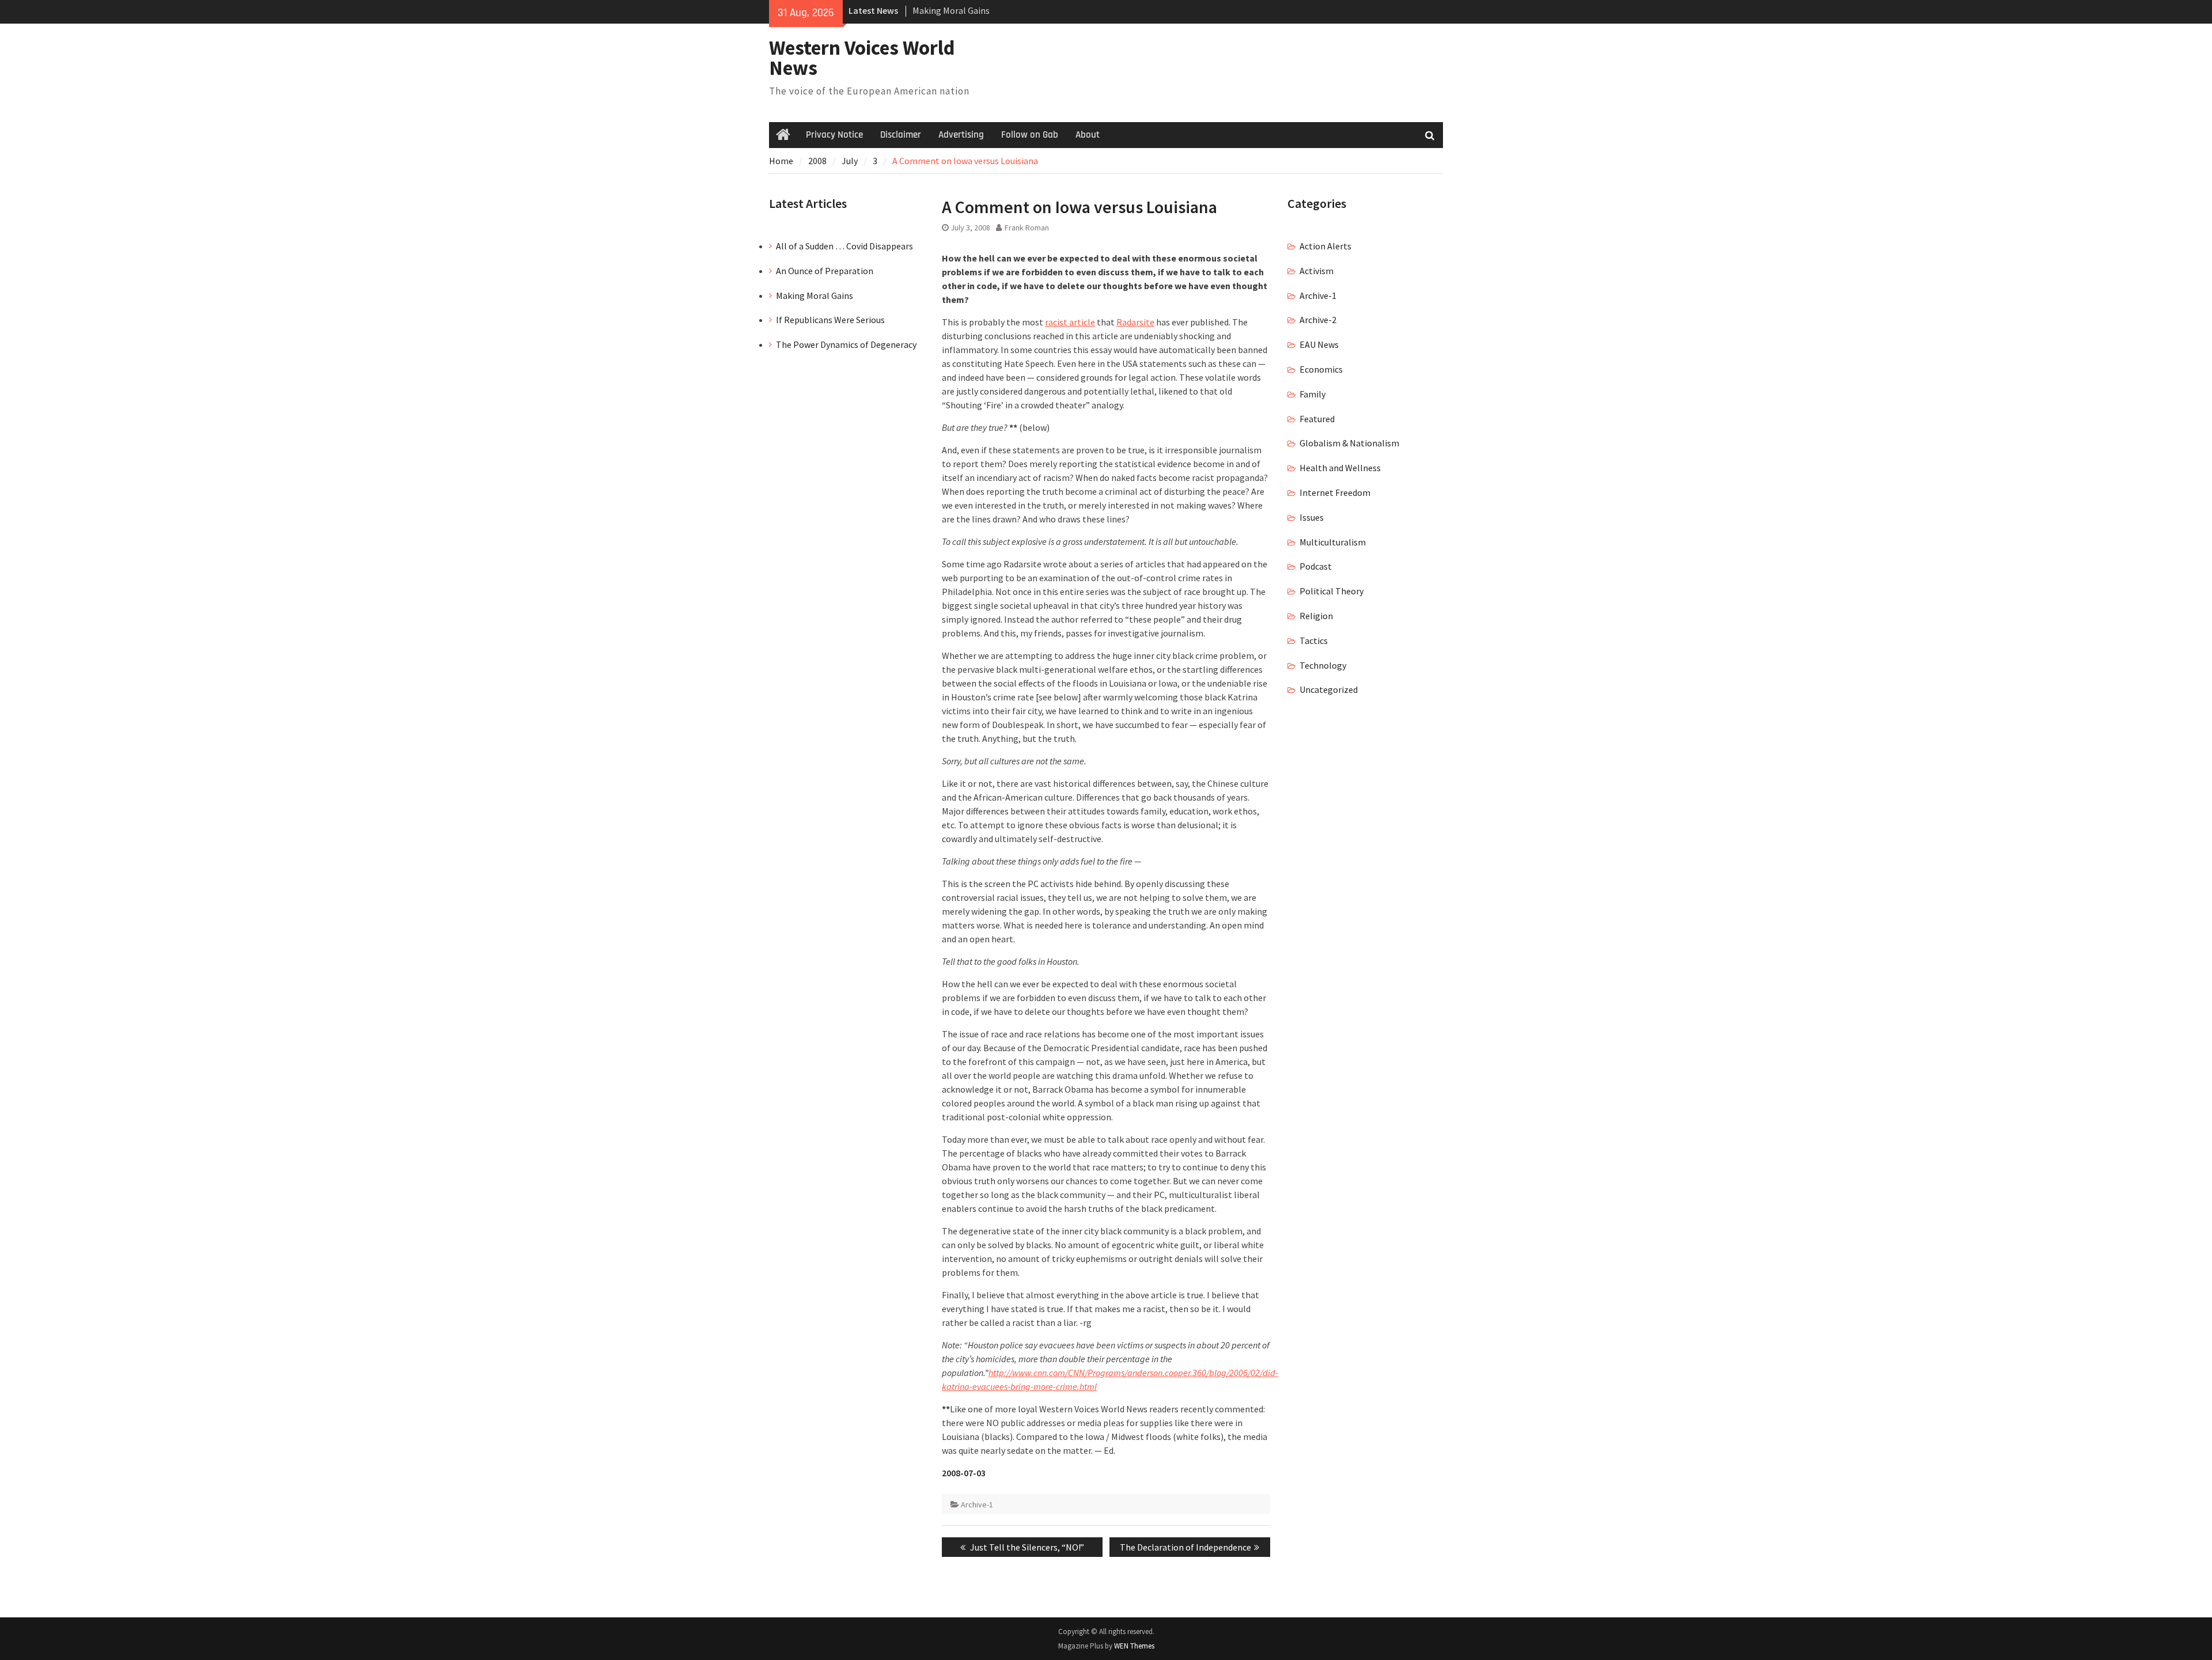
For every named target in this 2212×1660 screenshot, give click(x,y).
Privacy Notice (834, 135)
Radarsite (1135, 322)
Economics (1321, 369)
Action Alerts (1325, 246)
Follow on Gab (1030, 135)
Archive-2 (1318, 320)
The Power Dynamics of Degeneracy (846, 344)
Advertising (961, 135)
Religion (1316, 616)
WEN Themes (1134, 1646)
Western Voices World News (862, 58)
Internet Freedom (1335, 492)
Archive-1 (977, 1504)
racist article (1070, 322)
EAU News (1319, 344)
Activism (1317, 271)
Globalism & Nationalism (1349, 443)
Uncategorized (1329, 689)
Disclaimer (901, 135)
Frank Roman (1027, 228)
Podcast (1316, 566)
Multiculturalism (1333, 542)
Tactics (1314, 640)
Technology (1323, 665)
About (1088, 135)
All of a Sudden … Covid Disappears (844, 246)
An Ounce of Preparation (825, 271)
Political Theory (1332, 591)
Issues (1312, 517)
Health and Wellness (1340, 468)
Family (1313, 394)
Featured (1317, 419)
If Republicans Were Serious (830, 320)
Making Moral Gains (815, 295)
